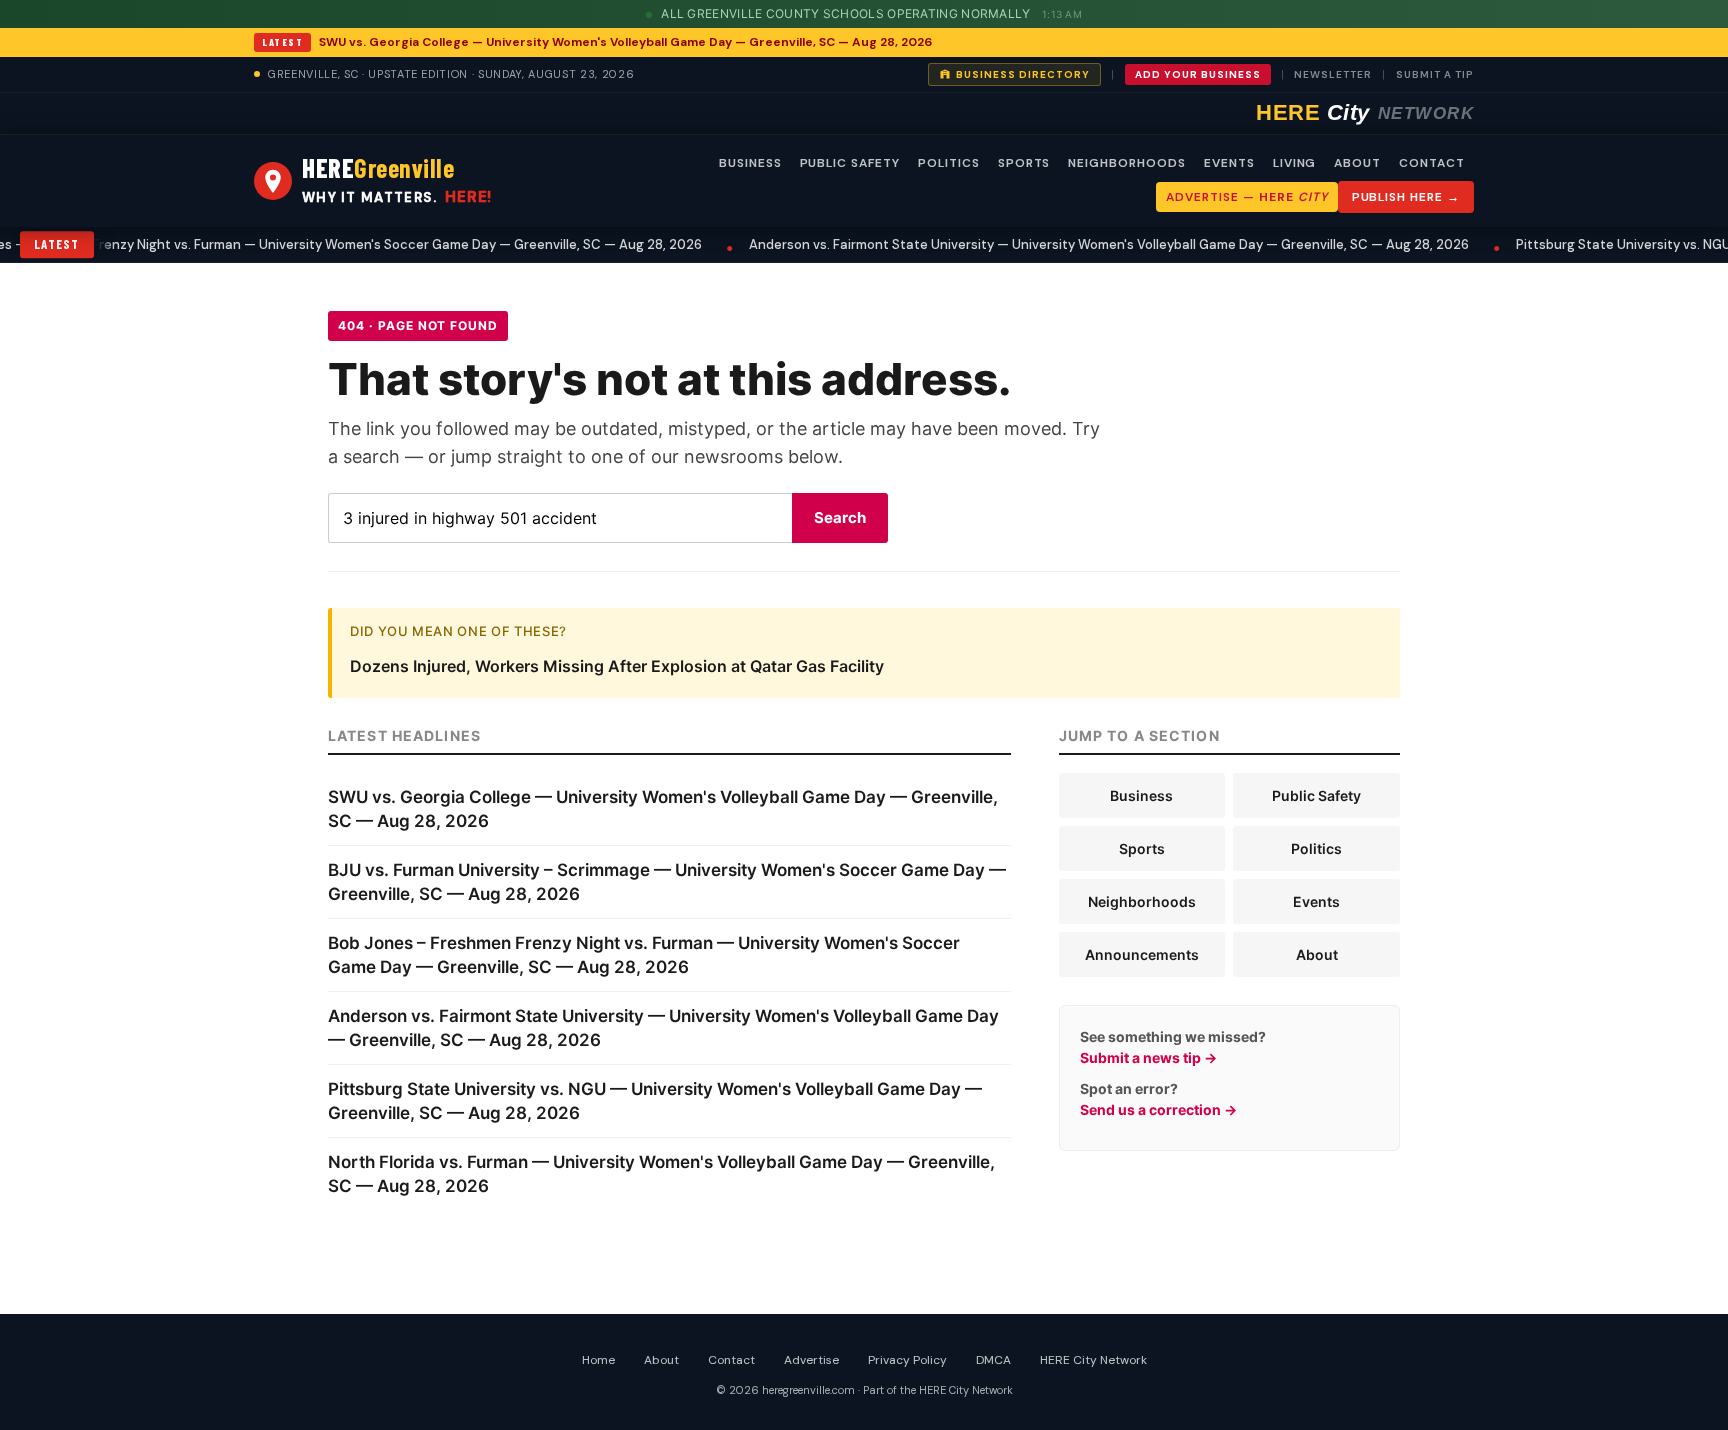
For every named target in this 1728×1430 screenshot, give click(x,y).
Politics (1316, 848)
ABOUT (1357, 163)
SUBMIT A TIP (1435, 74)
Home (598, 1360)
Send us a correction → (1158, 1109)
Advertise (811, 1360)
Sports (1142, 848)
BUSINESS (750, 163)
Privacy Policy (907, 1360)
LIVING (1295, 163)
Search (840, 517)
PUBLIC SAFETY (850, 163)
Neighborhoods (1142, 901)
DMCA (993, 1360)
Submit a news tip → (1148, 1057)
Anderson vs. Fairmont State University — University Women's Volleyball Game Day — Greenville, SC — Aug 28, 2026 (1070, 244)
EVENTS (1229, 163)
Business (1141, 795)
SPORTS (1024, 163)
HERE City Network (1093, 1360)
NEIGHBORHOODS (1126, 163)
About (1317, 954)
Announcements (1142, 954)
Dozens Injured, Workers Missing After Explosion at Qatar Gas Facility (617, 666)
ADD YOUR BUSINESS (1198, 74)
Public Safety (1316, 795)
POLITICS (949, 163)
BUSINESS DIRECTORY (1023, 74)
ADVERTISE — (1246, 197)
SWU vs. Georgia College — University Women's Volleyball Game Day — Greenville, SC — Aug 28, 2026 (625, 42)
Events (1316, 901)
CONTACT (1432, 163)
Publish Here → (1406, 197)
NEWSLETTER (1333, 74)
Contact (731, 1360)
